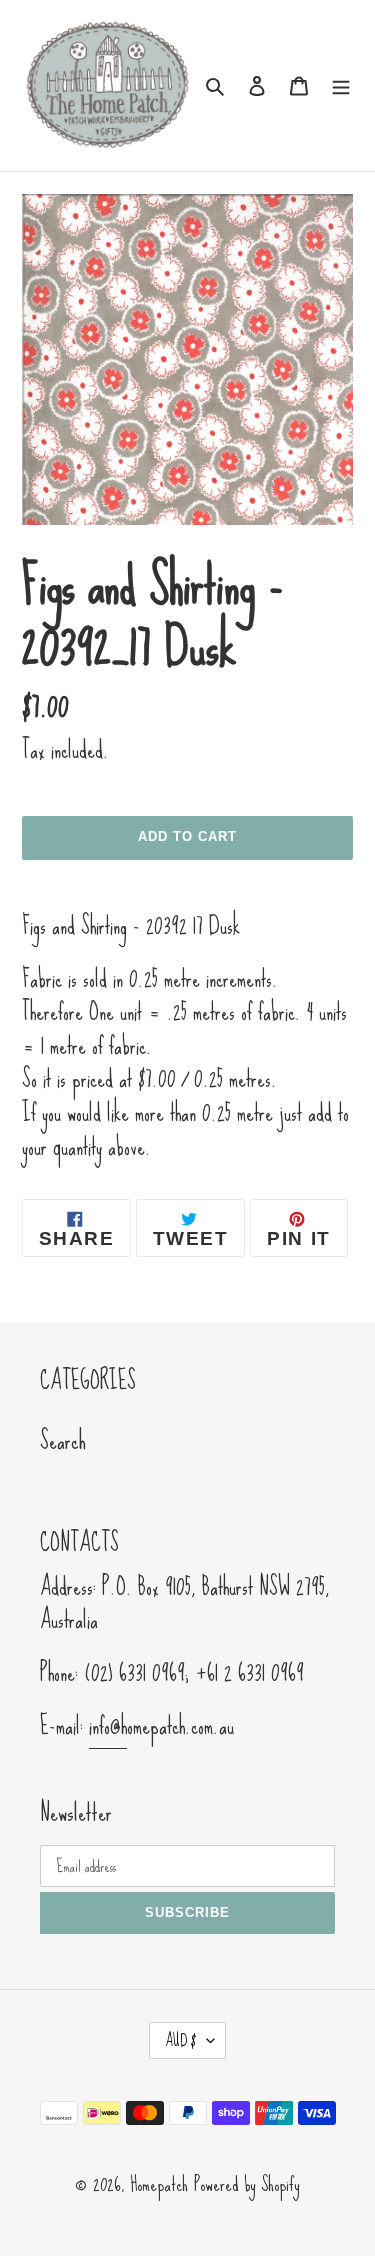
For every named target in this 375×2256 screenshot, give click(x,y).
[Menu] (341, 83)
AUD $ (181, 2040)
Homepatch (159, 2184)
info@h (108, 1726)
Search (63, 1440)
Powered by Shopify (247, 2184)
